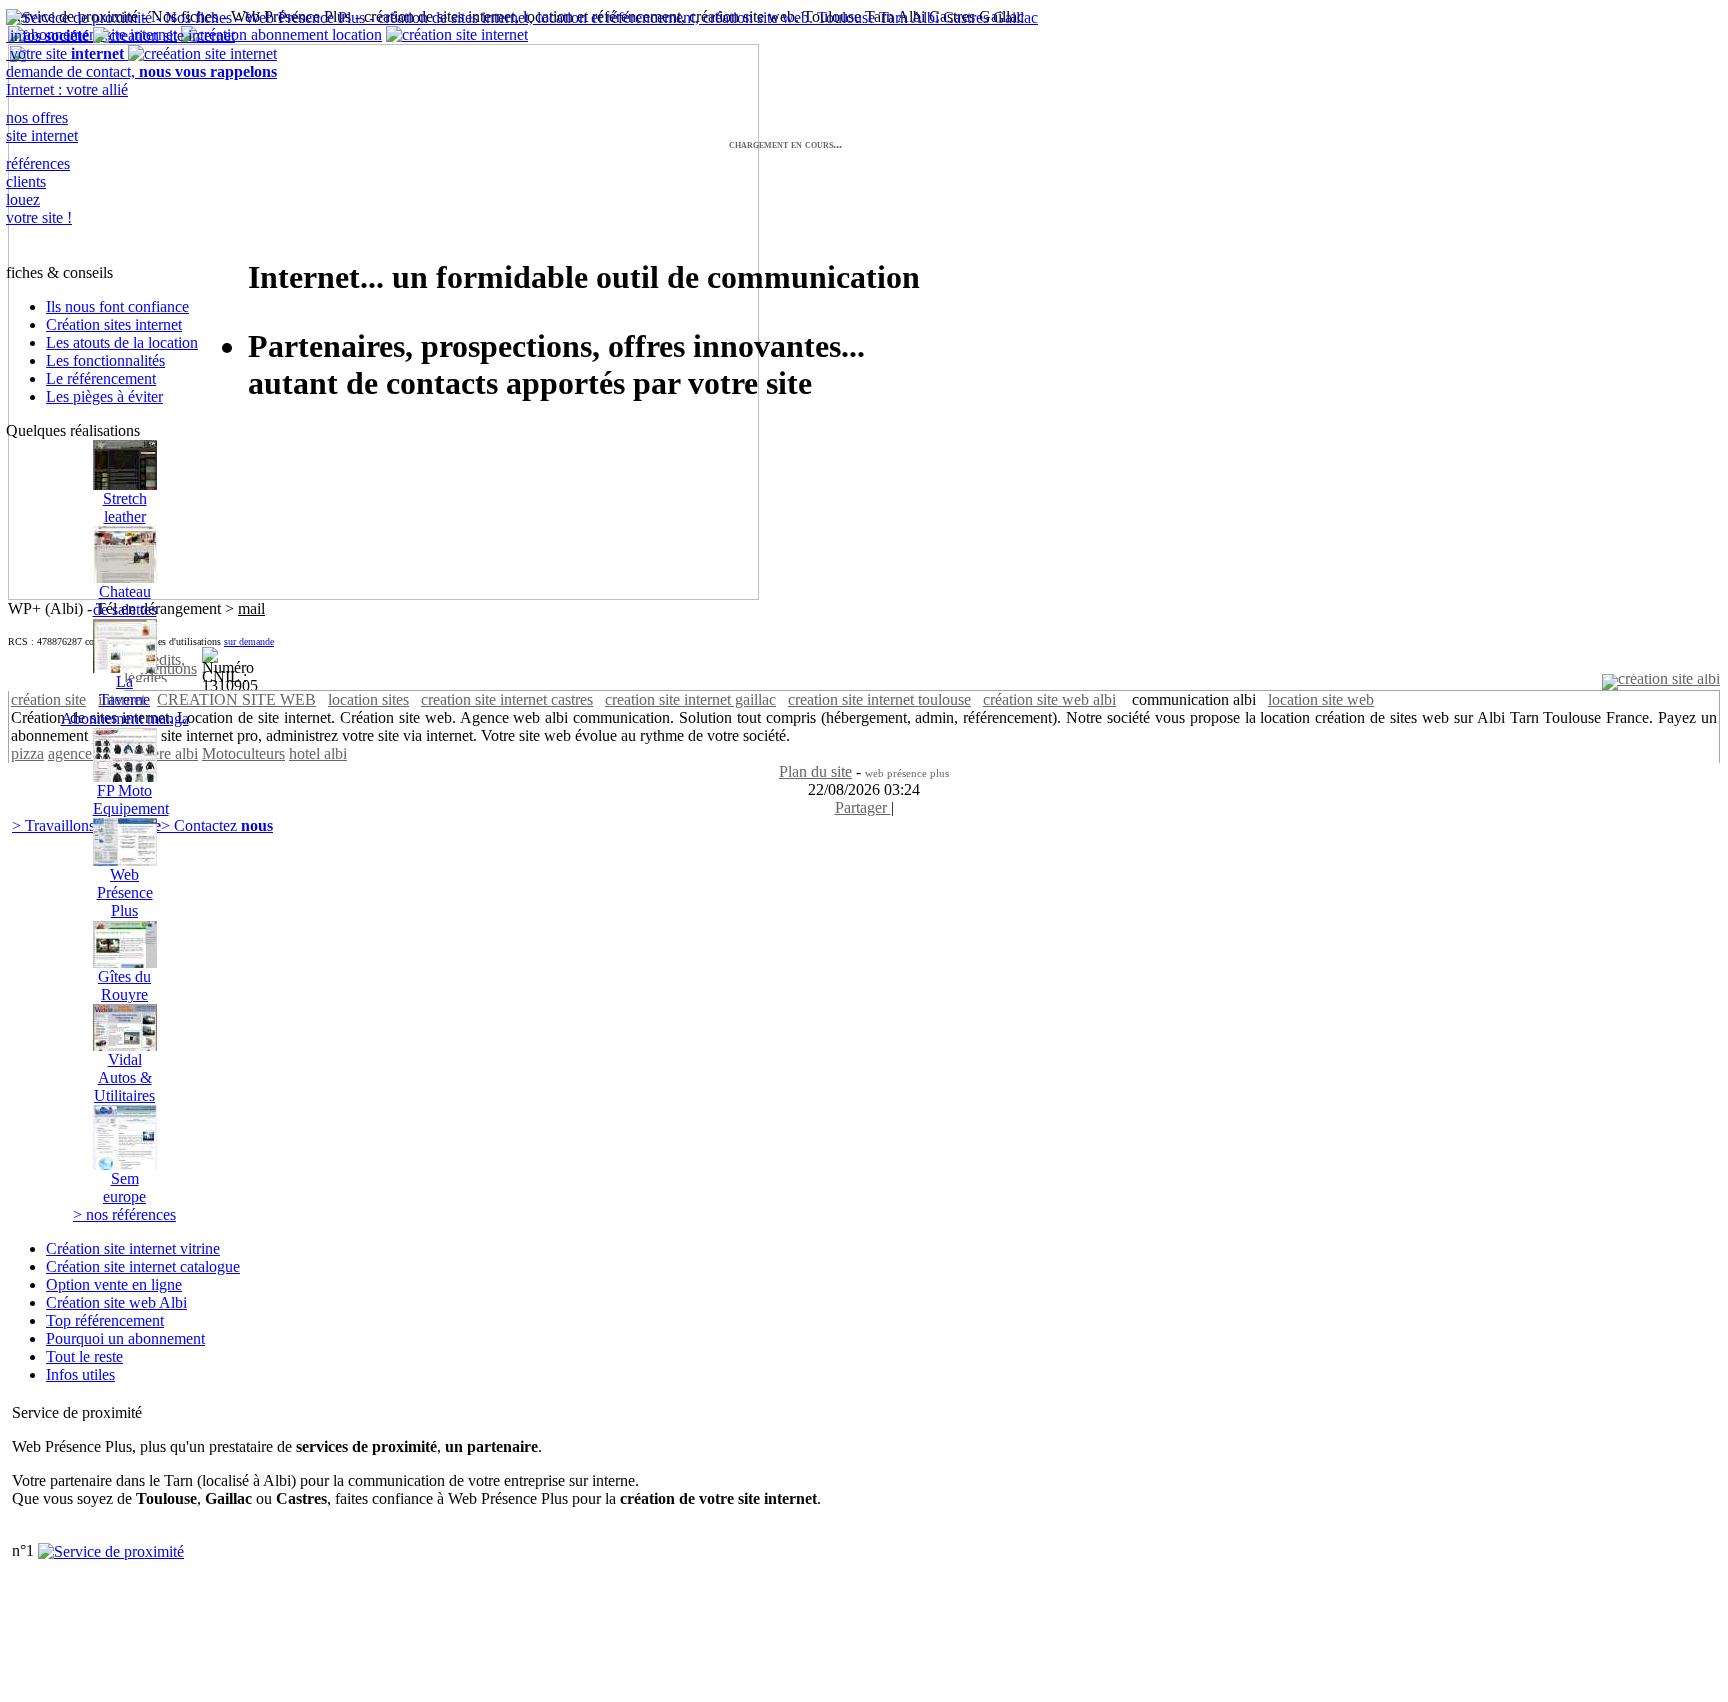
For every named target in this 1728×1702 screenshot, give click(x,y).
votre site (65, 53)
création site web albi (1049, 699)
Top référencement (105, 1320)
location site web (1321, 699)
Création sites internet (114, 324)
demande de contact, (141, 71)
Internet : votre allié (67, 89)
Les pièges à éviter (104, 396)
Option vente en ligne (114, 1284)
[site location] (1661, 678)
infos (47, 35)
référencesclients (38, 172)
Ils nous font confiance (117, 306)
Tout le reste (84, 1356)
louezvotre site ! (39, 208)
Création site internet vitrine (133, 1248)
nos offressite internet (42, 126)
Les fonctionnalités (105, 360)
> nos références (124, 1214)
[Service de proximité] (111, 1550)
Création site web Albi (116, 1302)
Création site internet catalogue (143, 1266)
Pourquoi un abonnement (125, 1338)
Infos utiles (80, 1374)
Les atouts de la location (122, 342)
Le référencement (101, 378)
